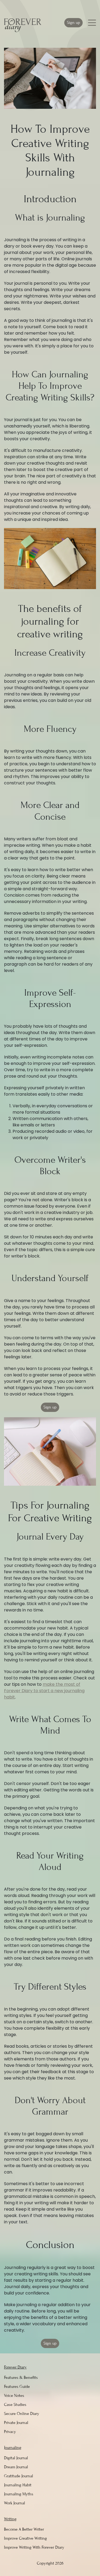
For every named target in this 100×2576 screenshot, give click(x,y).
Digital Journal (16, 2458)
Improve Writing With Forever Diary (34, 2547)
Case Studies (15, 2405)
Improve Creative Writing (25, 2538)
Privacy (10, 2432)
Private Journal (16, 2423)
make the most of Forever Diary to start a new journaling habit (44, 1691)
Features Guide (17, 2387)
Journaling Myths (19, 2494)
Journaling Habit (18, 2485)
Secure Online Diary (22, 2414)
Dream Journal (16, 2467)
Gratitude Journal (19, 2476)
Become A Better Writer (24, 2529)
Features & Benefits (21, 2378)
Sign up (73, 23)
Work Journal (15, 2503)
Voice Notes (14, 2396)
